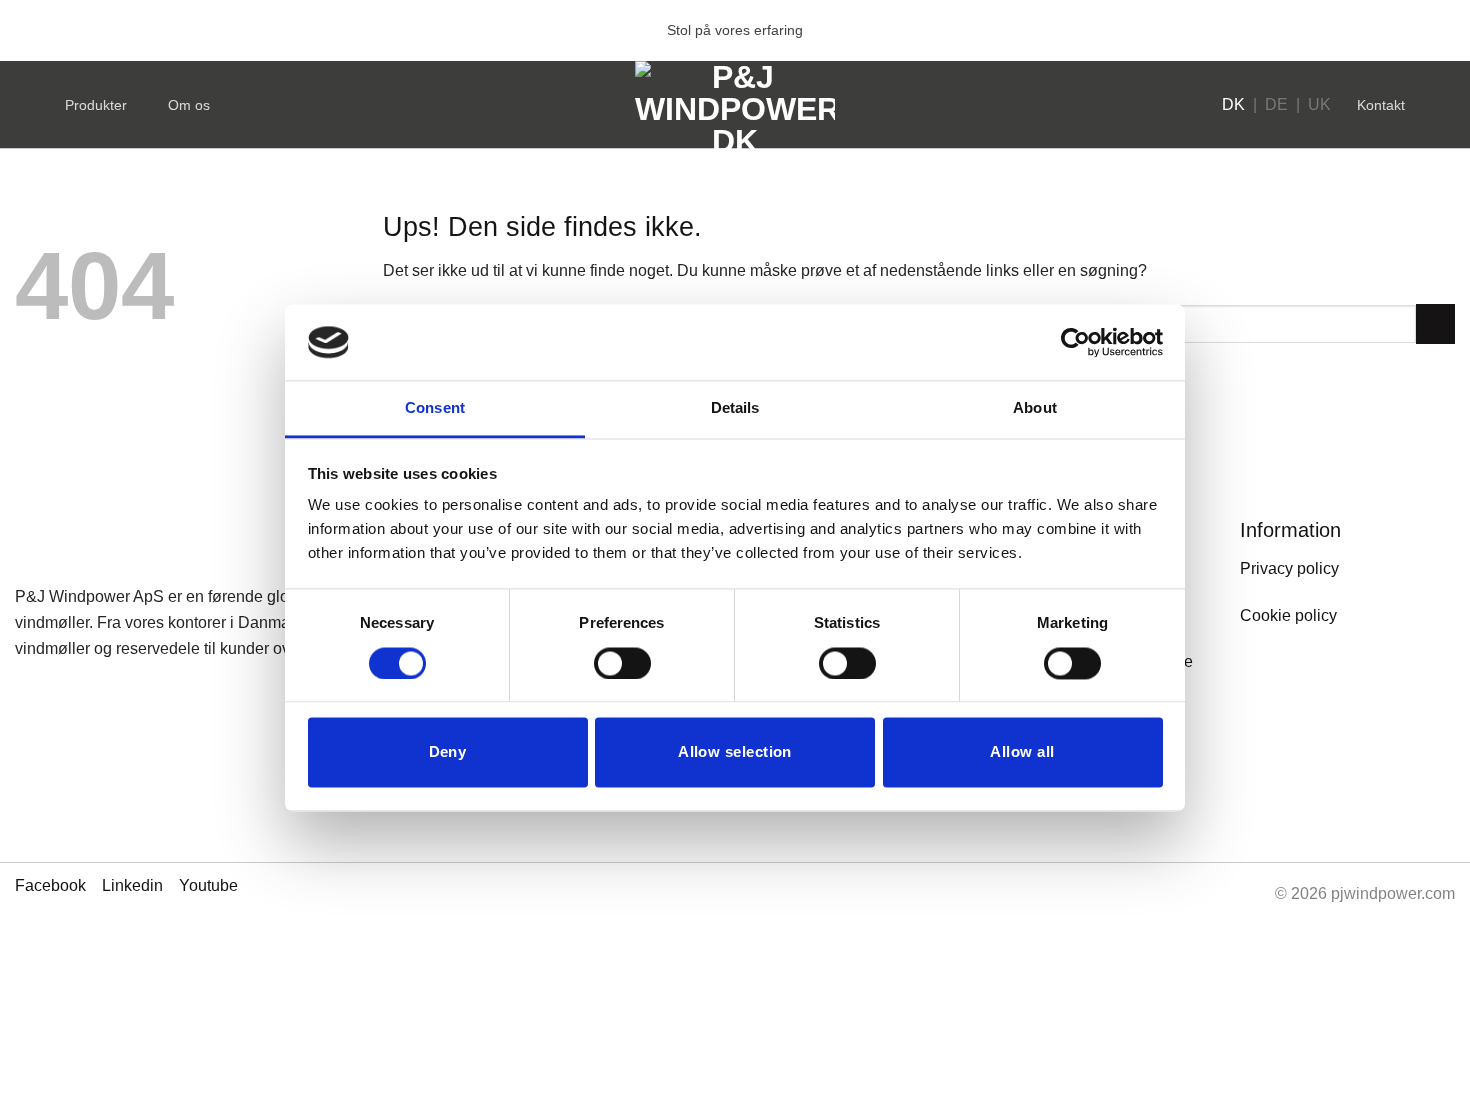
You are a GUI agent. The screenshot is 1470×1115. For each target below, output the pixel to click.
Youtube (208, 885)
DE (1276, 104)
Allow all (1022, 752)
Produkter (96, 105)
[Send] (1435, 323)
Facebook (50, 885)
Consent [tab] (435, 408)
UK (1319, 104)
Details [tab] (735, 408)
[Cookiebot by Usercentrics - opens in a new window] (1075, 342)
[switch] (622, 663)
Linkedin (132, 885)
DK (1233, 104)
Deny (448, 752)
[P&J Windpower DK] (735, 105)
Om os (189, 105)
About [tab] (1035, 408)
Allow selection (735, 752)
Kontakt (1381, 105)
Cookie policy (1288, 615)
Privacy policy (1289, 568)
